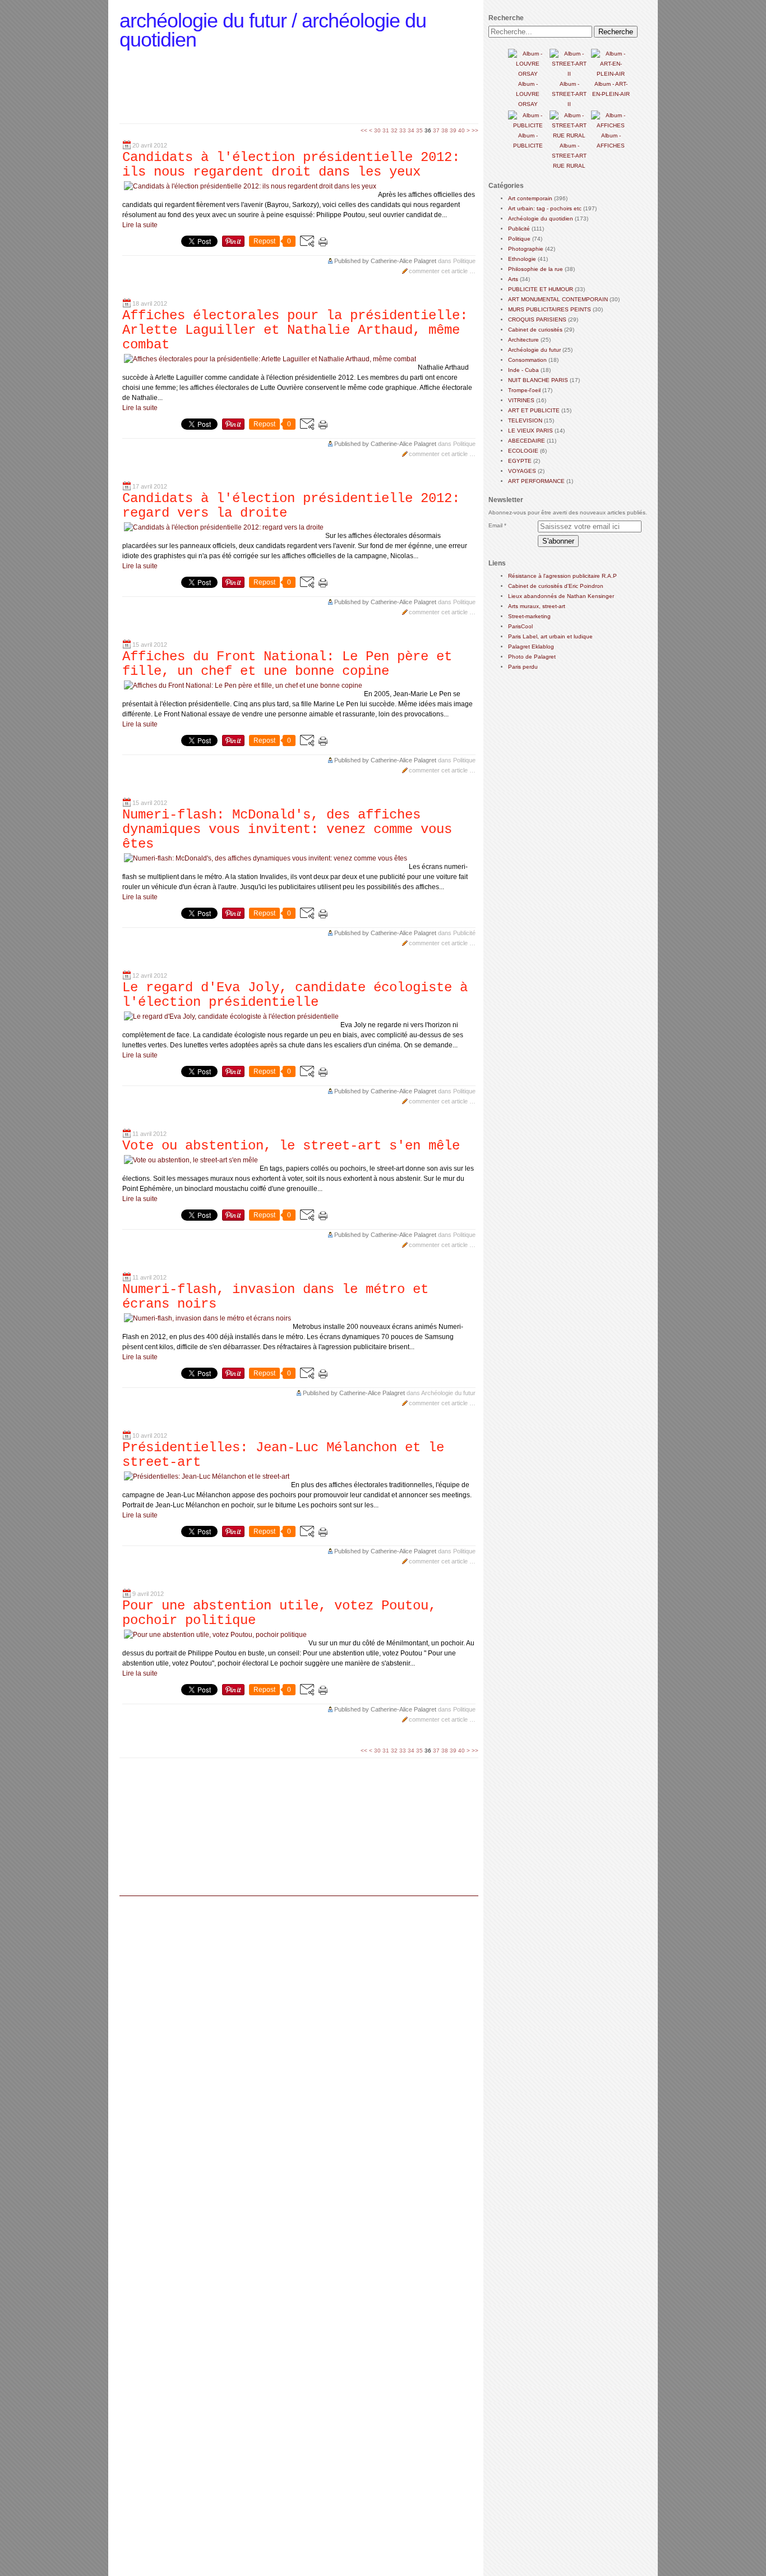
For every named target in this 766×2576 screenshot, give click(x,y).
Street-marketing (529, 616)
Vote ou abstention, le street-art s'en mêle (291, 1146)
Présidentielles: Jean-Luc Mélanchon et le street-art (283, 1455)
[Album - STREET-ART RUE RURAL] (569, 135)
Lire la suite (140, 225)
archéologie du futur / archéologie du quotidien (273, 30)
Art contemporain (530, 198)
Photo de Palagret (532, 657)
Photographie (526, 249)
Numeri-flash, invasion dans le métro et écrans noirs (275, 1297)
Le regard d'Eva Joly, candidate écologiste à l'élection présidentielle (295, 995)
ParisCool (520, 626)
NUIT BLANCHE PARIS (538, 380)
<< (364, 130)
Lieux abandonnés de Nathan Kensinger (561, 596)
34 (411, 130)
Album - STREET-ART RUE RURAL (569, 156)
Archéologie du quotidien (541, 219)
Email (495, 525)
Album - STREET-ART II (569, 94)
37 (436, 130)
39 (453, 130)
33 (403, 130)
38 (445, 130)
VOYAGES (522, 471)
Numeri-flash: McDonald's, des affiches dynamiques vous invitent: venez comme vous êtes (287, 829)
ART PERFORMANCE (536, 481)
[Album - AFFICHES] (611, 125)
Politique (464, 261)
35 (419, 130)
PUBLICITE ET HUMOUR (541, 289)
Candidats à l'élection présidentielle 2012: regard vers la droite (291, 506)
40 (462, 130)
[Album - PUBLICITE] (528, 125)
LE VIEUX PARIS (530, 431)
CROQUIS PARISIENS (537, 319)
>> (475, 130)
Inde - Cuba (523, 370)
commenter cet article (439, 271)
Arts (513, 279)
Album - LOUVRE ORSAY (528, 94)
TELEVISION (525, 420)
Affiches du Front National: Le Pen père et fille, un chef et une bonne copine (287, 664)
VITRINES (521, 400)
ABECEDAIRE (527, 441)
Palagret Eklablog (531, 647)
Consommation (527, 360)
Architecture (523, 340)
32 (394, 130)
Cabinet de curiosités (535, 330)
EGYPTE (520, 461)
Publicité (464, 933)
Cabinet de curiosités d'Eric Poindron (556, 586)
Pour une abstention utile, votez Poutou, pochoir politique (279, 1613)
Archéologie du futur (448, 1393)
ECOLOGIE (523, 451)
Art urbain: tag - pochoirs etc (545, 208)
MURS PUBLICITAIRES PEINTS (550, 309)
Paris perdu (523, 667)
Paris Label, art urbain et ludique (550, 636)
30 (377, 130)
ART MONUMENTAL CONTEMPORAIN (558, 299)
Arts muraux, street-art (537, 606)
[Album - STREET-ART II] (569, 74)
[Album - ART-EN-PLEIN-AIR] (611, 74)
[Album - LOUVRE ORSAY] (528, 74)
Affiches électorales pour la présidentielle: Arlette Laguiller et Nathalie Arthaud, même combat (295, 330)
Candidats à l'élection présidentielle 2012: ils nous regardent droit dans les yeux (291, 165)
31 (386, 130)
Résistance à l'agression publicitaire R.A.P (562, 576)
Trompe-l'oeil (524, 390)
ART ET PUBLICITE (534, 410)
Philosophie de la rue (536, 269)
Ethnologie (522, 259)
